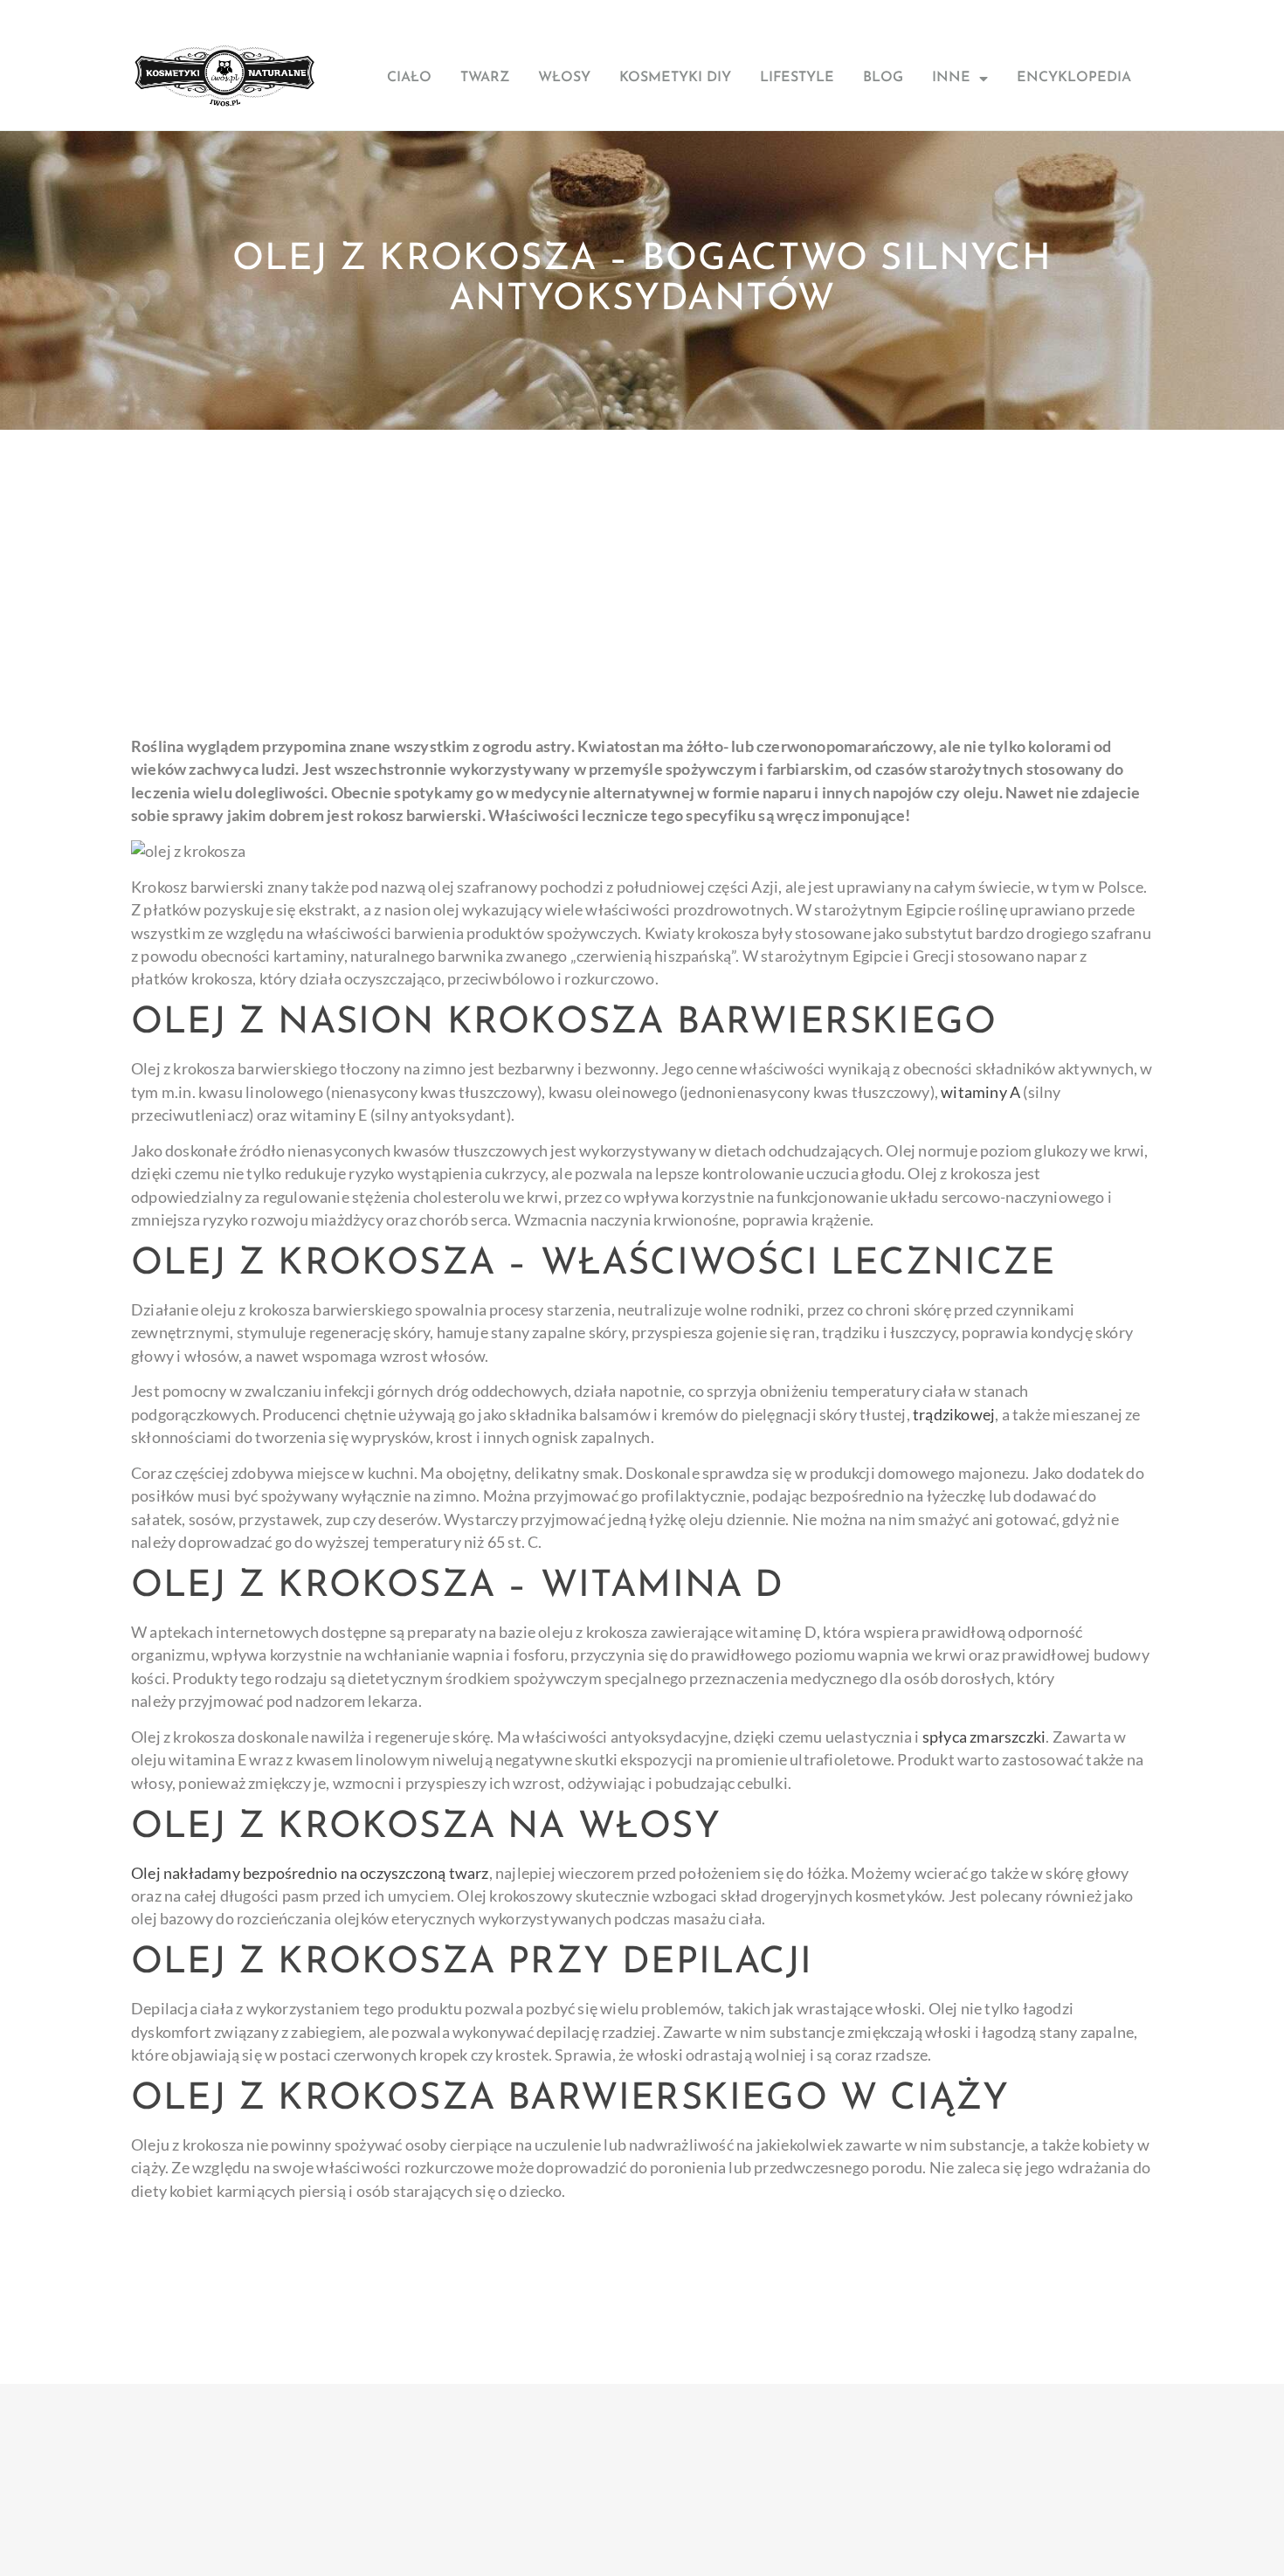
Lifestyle (797, 78)
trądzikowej (954, 1415)
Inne (951, 78)
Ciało (409, 78)
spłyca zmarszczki (984, 1737)
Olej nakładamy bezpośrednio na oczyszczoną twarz (310, 1873)
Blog (883, 78)
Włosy (564, 78)
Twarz (485, 78)
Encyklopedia (1074, 78)
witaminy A (980, 1092)
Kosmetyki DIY (675, 78)
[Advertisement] (642, 561)
